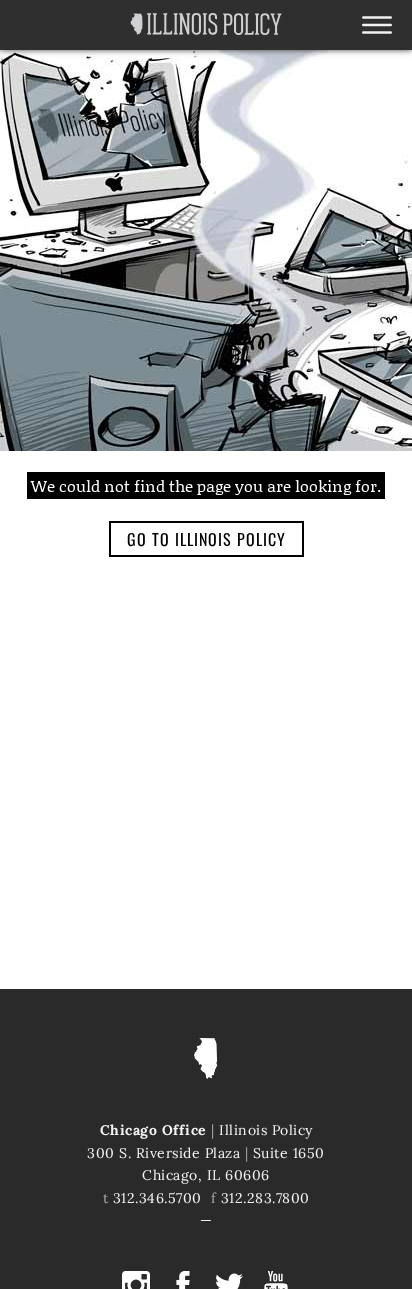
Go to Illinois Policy (206, 539)
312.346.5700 (157, 1198)
